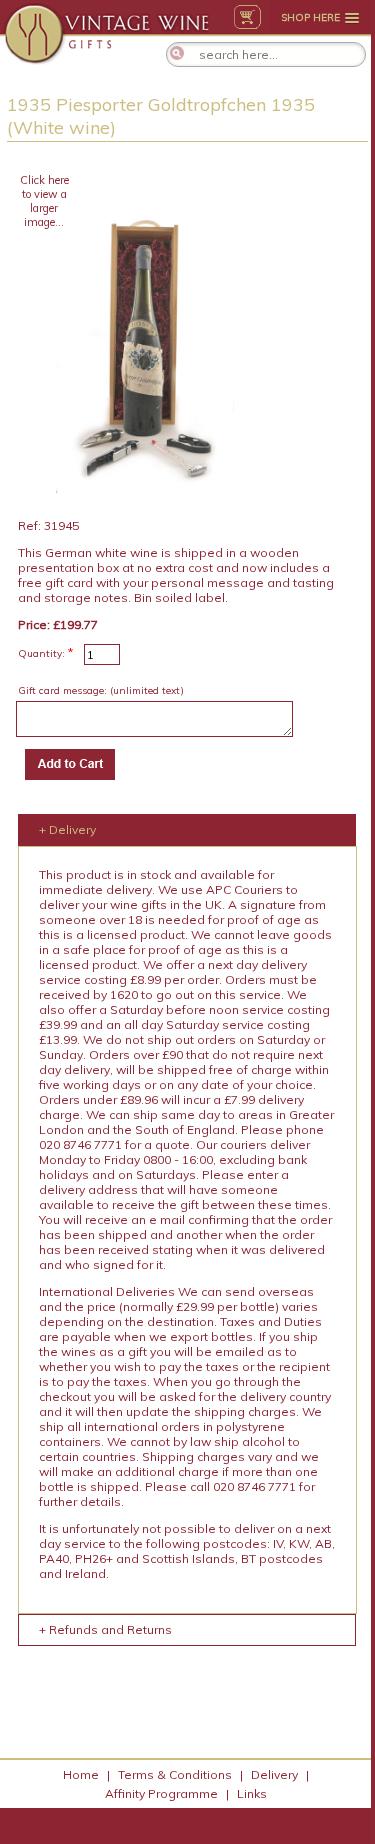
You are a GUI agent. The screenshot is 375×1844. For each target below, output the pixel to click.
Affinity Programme (161, 1793)
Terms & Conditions (175, 1774)
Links (252, 1793)
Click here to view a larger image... (44, 201)
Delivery (274, 1774)
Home (81, 1774)
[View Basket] (247, 17)
